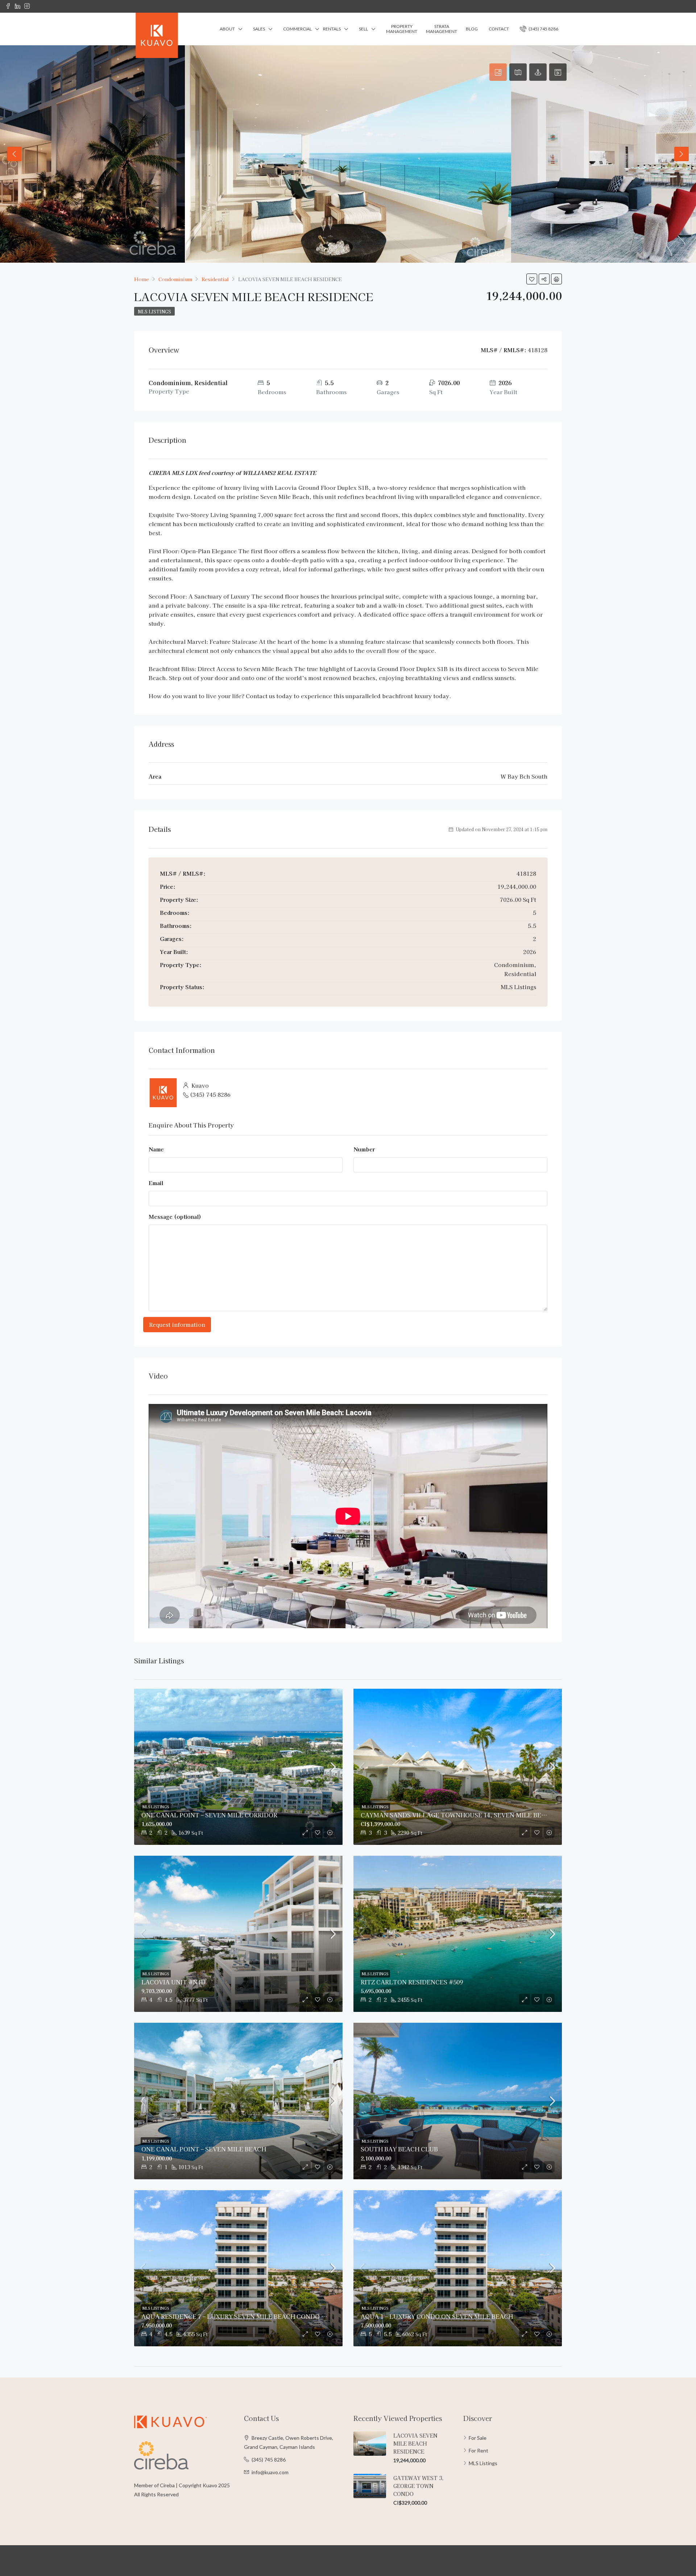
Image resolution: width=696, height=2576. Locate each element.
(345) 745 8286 (543, 29)
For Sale (478, 2438)
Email (156, 1183)
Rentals (332, 29)
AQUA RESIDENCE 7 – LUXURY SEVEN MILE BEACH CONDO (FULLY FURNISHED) (263, 2316)
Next (681, 154)
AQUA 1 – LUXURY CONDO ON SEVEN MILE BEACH (437, 2316)
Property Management (402, 29)
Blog (472, 29)
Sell (363, 29)
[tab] (498, 72)
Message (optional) (175, 1216)
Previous (14, 154)
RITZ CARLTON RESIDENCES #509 (412, 1982)
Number (364, 1149)
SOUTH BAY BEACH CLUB (399, 2149)
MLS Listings (154, 311)
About (227, 29)
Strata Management (442, 29)
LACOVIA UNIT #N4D (173, 1982)
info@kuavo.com (270, 2472)
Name (156, 1149)
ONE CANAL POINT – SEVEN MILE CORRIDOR (209, 1815)
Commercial (297, 29)
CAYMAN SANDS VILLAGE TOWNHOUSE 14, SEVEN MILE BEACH (458, 1815)
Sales (259, 29)
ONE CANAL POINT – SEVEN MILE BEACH (204, 2149)
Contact (499, 29)
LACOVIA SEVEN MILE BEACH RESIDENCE (415, 2443)
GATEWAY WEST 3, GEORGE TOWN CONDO (419, 2486)
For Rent (478, 2450)
